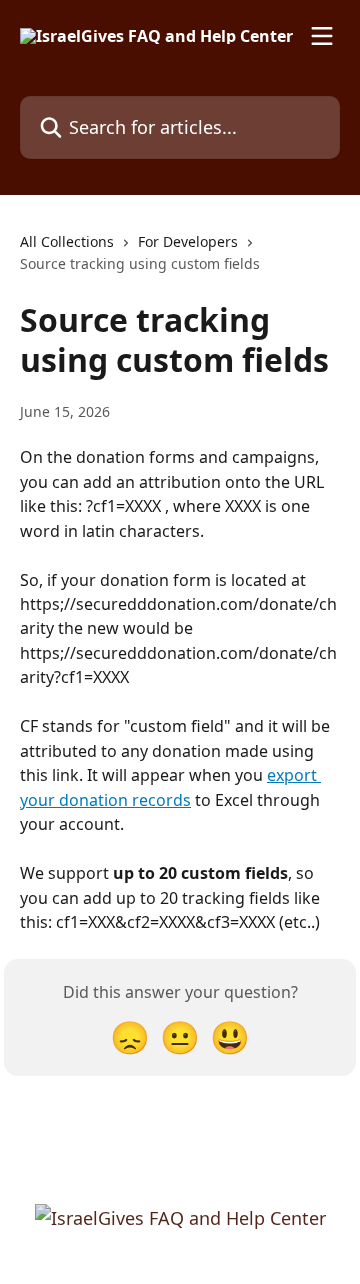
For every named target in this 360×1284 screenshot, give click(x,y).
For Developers (188, 241)
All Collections (67, 241)
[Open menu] (322, 36)
